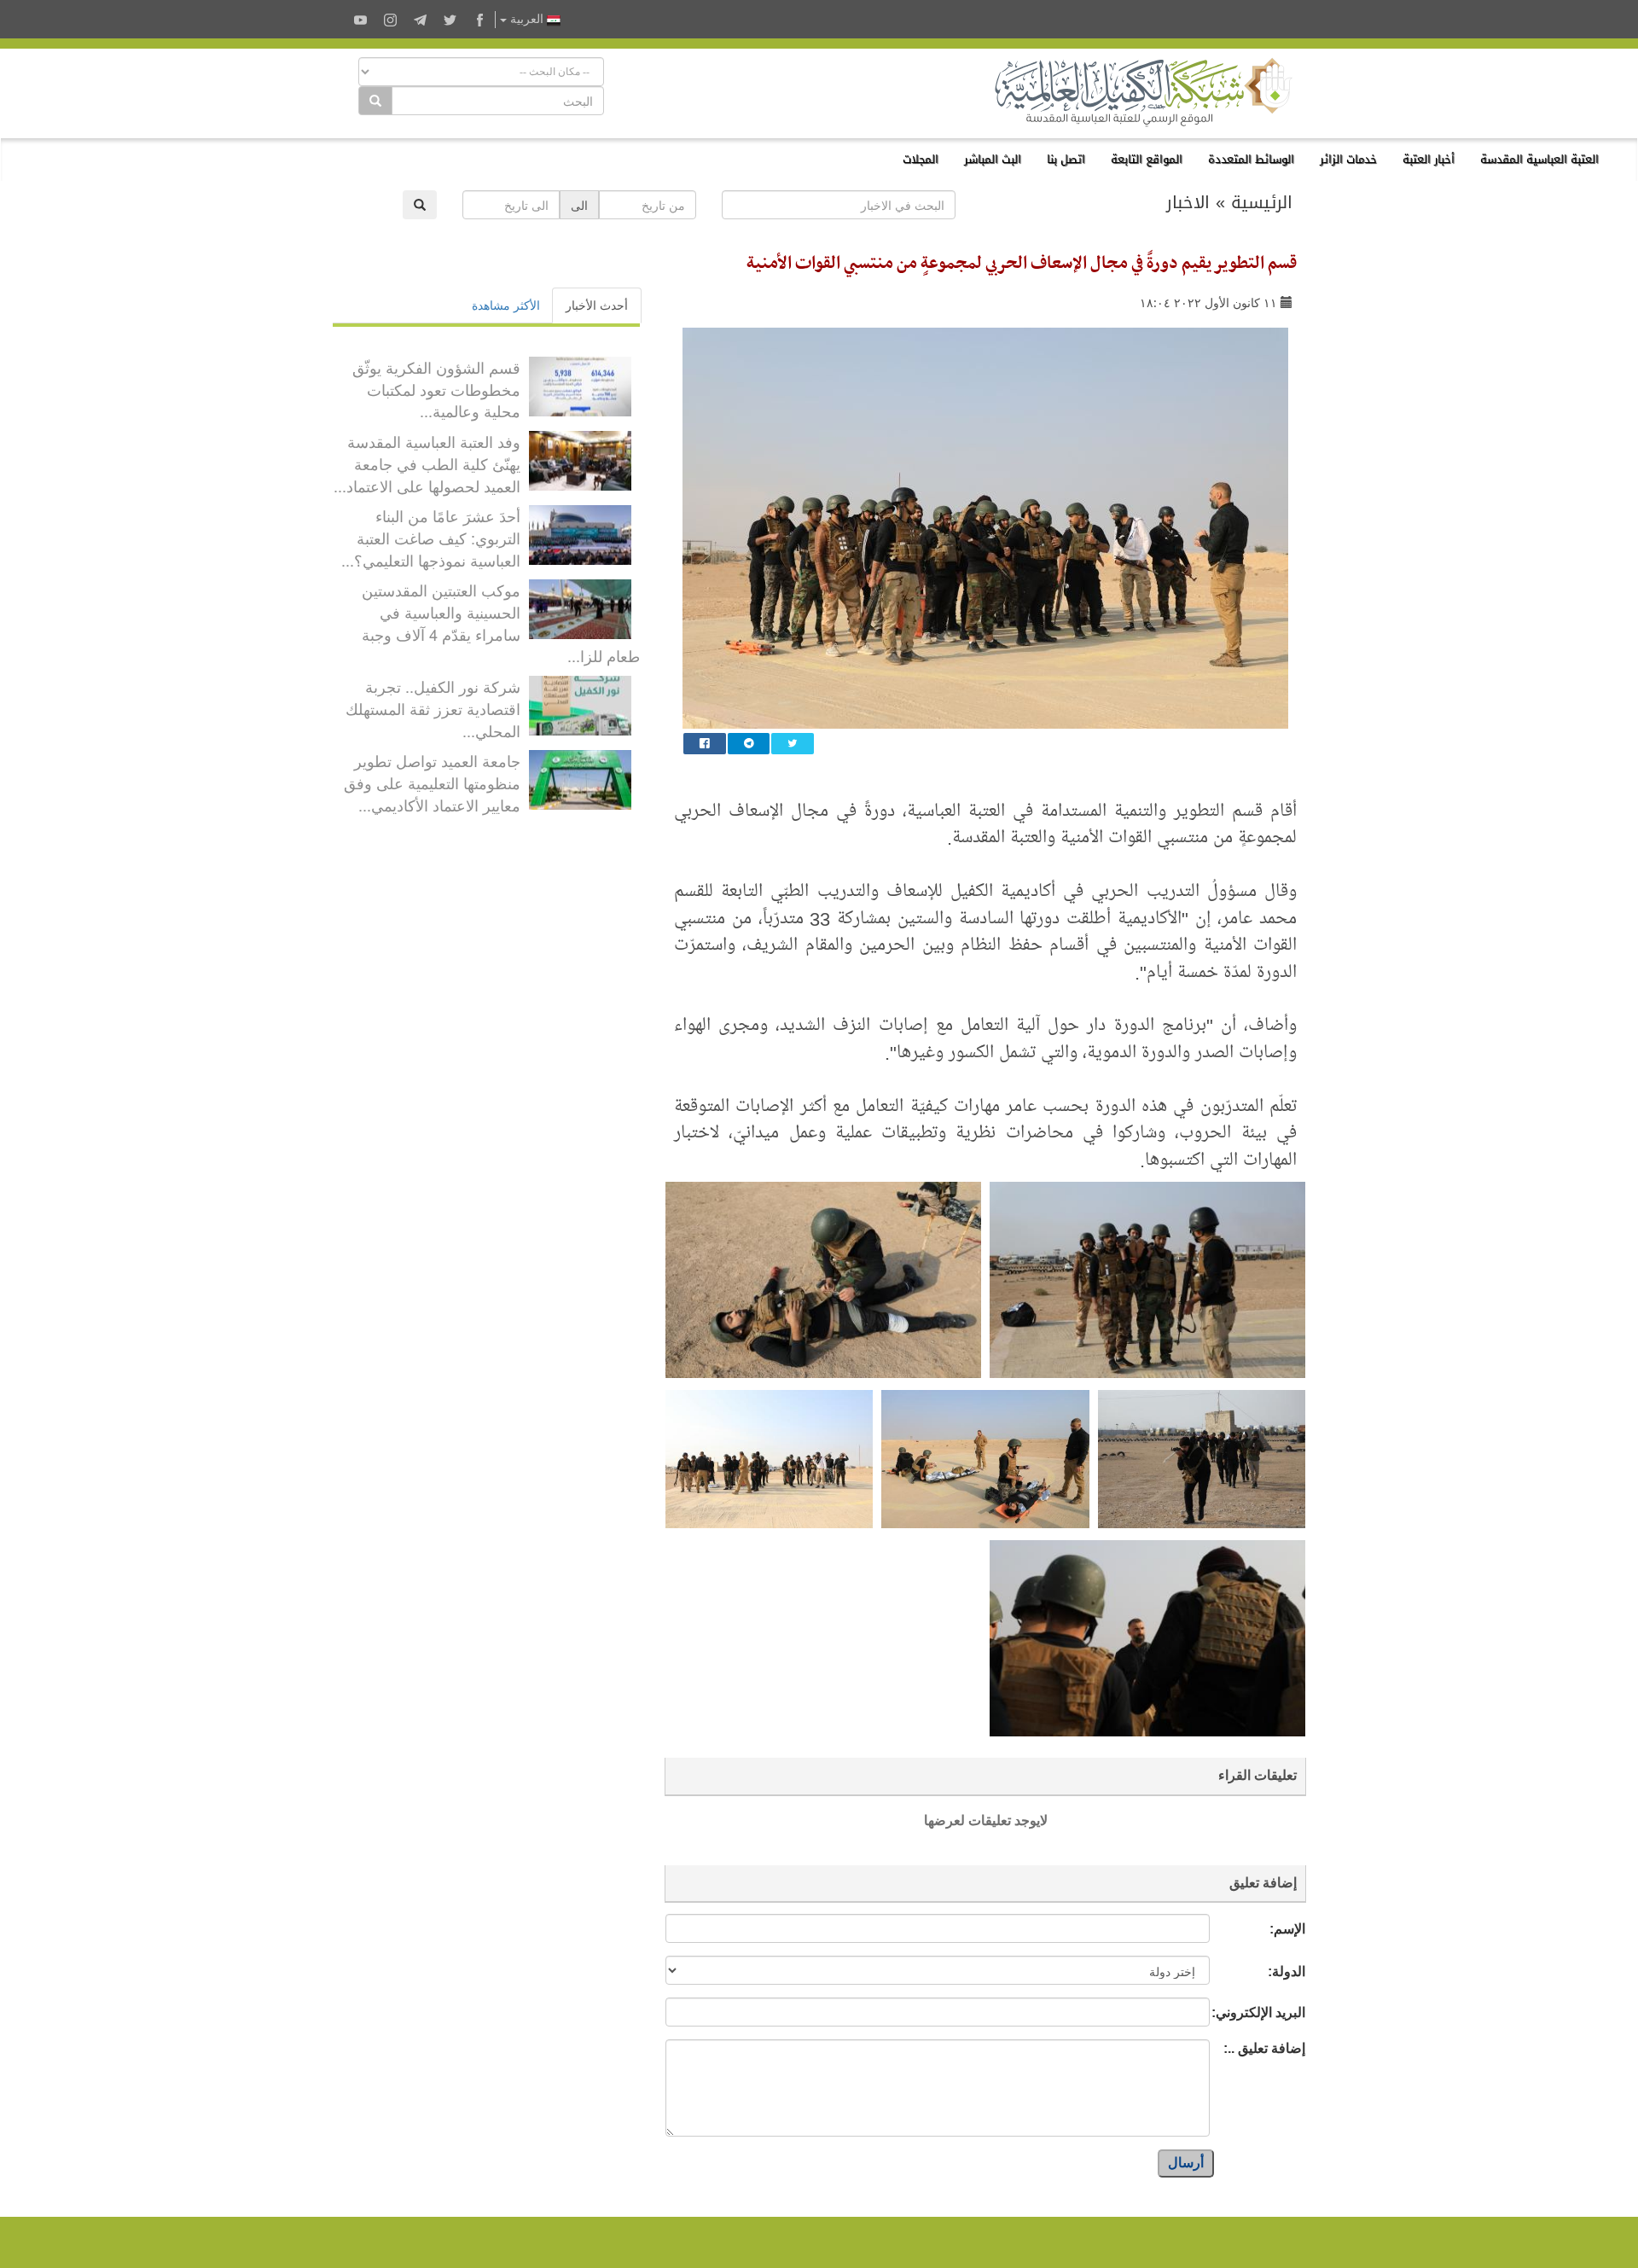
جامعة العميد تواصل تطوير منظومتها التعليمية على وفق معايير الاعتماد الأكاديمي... (432, 782)
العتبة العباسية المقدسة (1539, 159)
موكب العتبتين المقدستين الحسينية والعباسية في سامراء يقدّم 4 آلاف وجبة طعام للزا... (501, 622)
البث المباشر (993, 159)
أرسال (1186, 2163)
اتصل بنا (1066, 159)
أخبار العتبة (1429, 159)
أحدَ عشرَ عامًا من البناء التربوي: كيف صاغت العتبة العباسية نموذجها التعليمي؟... (431, 537)
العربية (527, 19)
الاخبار (1188, 202)
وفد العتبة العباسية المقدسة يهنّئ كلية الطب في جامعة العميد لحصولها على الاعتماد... (427, 463)
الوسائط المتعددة (1251, 159)
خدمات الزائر (1348, 159)
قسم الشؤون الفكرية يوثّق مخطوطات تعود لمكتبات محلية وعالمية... (436, 389)
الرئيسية (1262, 202)
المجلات (921, 159)
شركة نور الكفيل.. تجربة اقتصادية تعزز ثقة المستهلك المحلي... (433, 708)
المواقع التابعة (1147, 159)
